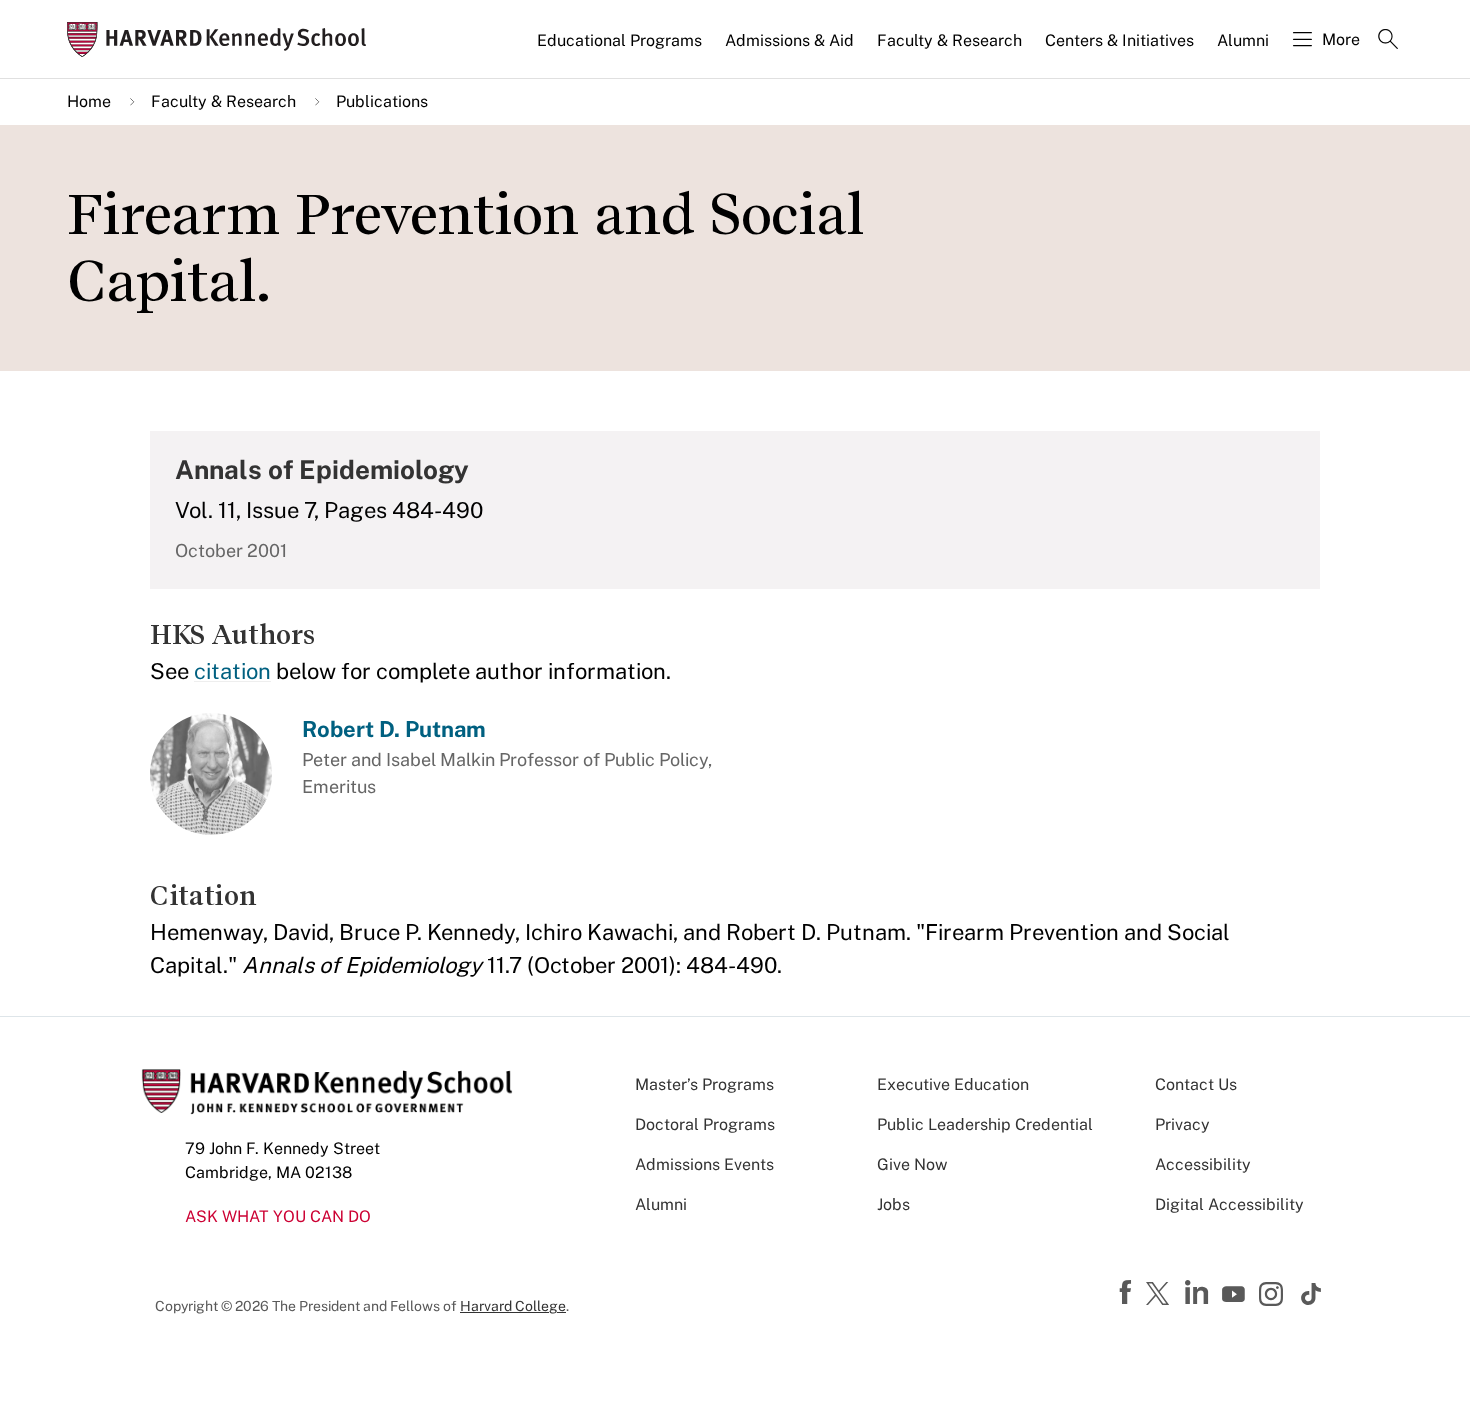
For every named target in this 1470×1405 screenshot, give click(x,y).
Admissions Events (704, 1164)
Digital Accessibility (1229, 1204)
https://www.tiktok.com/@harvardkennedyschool (1312, 1294)
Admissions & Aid (789, 40)
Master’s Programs (704, 1084)
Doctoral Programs (705, 1124)
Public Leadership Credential (985, 1124)
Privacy (1182, 1124)
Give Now (912, 1164)
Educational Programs (619, 40)
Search (1388, 41)
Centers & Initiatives (1119, 40)
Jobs (893, 1204)
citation (232, 671)
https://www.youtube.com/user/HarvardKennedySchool (1236, 1295)
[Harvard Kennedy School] (223, 39)
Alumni (1243, 40)
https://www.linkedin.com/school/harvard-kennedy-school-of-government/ (1199, 1293)
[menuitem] (621, 49)
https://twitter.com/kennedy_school (1161, 1295)
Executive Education (953, 1084)
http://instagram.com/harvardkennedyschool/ (1274, 1296)
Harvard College (513, 1306)
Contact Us (1196, 1084)
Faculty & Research (949, 40)
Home (89, 101)
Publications (382, 101)
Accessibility (1203, 1164)
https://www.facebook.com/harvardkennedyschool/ (1128, 1293)
